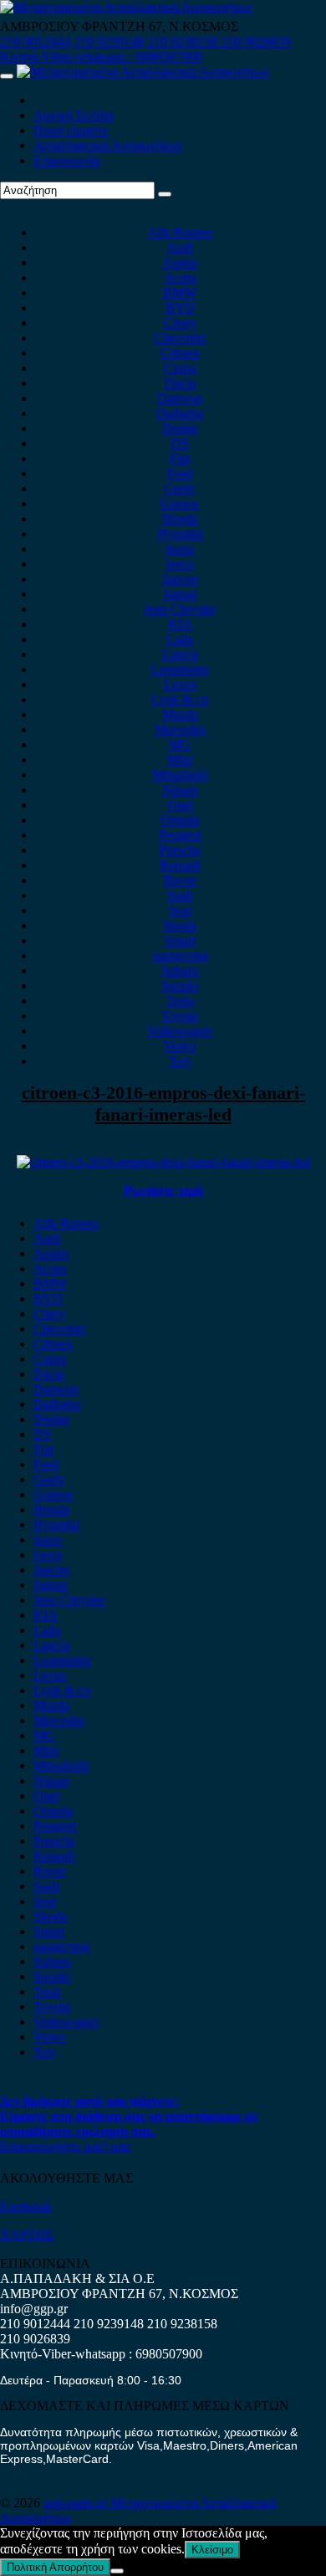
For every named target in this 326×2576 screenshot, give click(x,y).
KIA (180, 624)
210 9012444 (35, 41)
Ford (180, 473)
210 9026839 (256, 41)
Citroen (180, 353)
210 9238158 (184, 41)
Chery (180, 323)
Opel (180, 805)
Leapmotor (180, 669)
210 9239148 (109, 41)
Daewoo (180, 398)
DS (180, 443)
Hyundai (180, 534)
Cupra (180, 368)
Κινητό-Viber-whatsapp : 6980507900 (101, 56)
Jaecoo (180, 579)
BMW (180, 292)
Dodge (180, 428)
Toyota (180, 1016)
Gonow (180, 503)
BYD (180, 308)
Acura (180, 277)
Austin (180, 262)
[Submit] (165, 194)
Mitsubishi (180, 775)
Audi (180, 247)
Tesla (180, 1001)
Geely (180, 488)
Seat (180, 910)
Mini (180, 759)
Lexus (180, 684)
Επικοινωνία (66, 160)
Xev (180, 1061)
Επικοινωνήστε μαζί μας (65, 2146)
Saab (180, 895)
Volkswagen (180, 1031)
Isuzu (180, 549)
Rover (180, 880)
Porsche (180, 850)
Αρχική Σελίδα (73, 115)
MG (180, 744)
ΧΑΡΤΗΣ (27, 2235)
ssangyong (180, 955)
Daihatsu (180, 413)
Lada (180, 639)
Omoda (180, 820)
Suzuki (180, 985)
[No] (117, 2571)
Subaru (180, 970)
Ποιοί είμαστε (71, 130)
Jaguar (180, 594)
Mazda (180, 714)
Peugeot (180, 835)
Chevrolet (180, 338)
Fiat (180, 458)
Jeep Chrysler (180, 609)
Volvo (180, 1046)
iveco (180, 564)
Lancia (180, 654)
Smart (180, 940)
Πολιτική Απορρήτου (55, 2567)
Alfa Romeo (180, 232)
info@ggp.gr (34, 2309)
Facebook (26, 2207)
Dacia (180, 383)
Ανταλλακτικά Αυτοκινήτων (108, 145)
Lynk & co (180, 699)
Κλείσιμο (212, 2550)
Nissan (180, 790)
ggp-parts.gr (77, 2503)
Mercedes (180, 729)
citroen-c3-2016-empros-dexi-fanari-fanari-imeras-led (163, 1103)
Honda (180, 518)
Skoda (180, 925)
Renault (180, 865)
